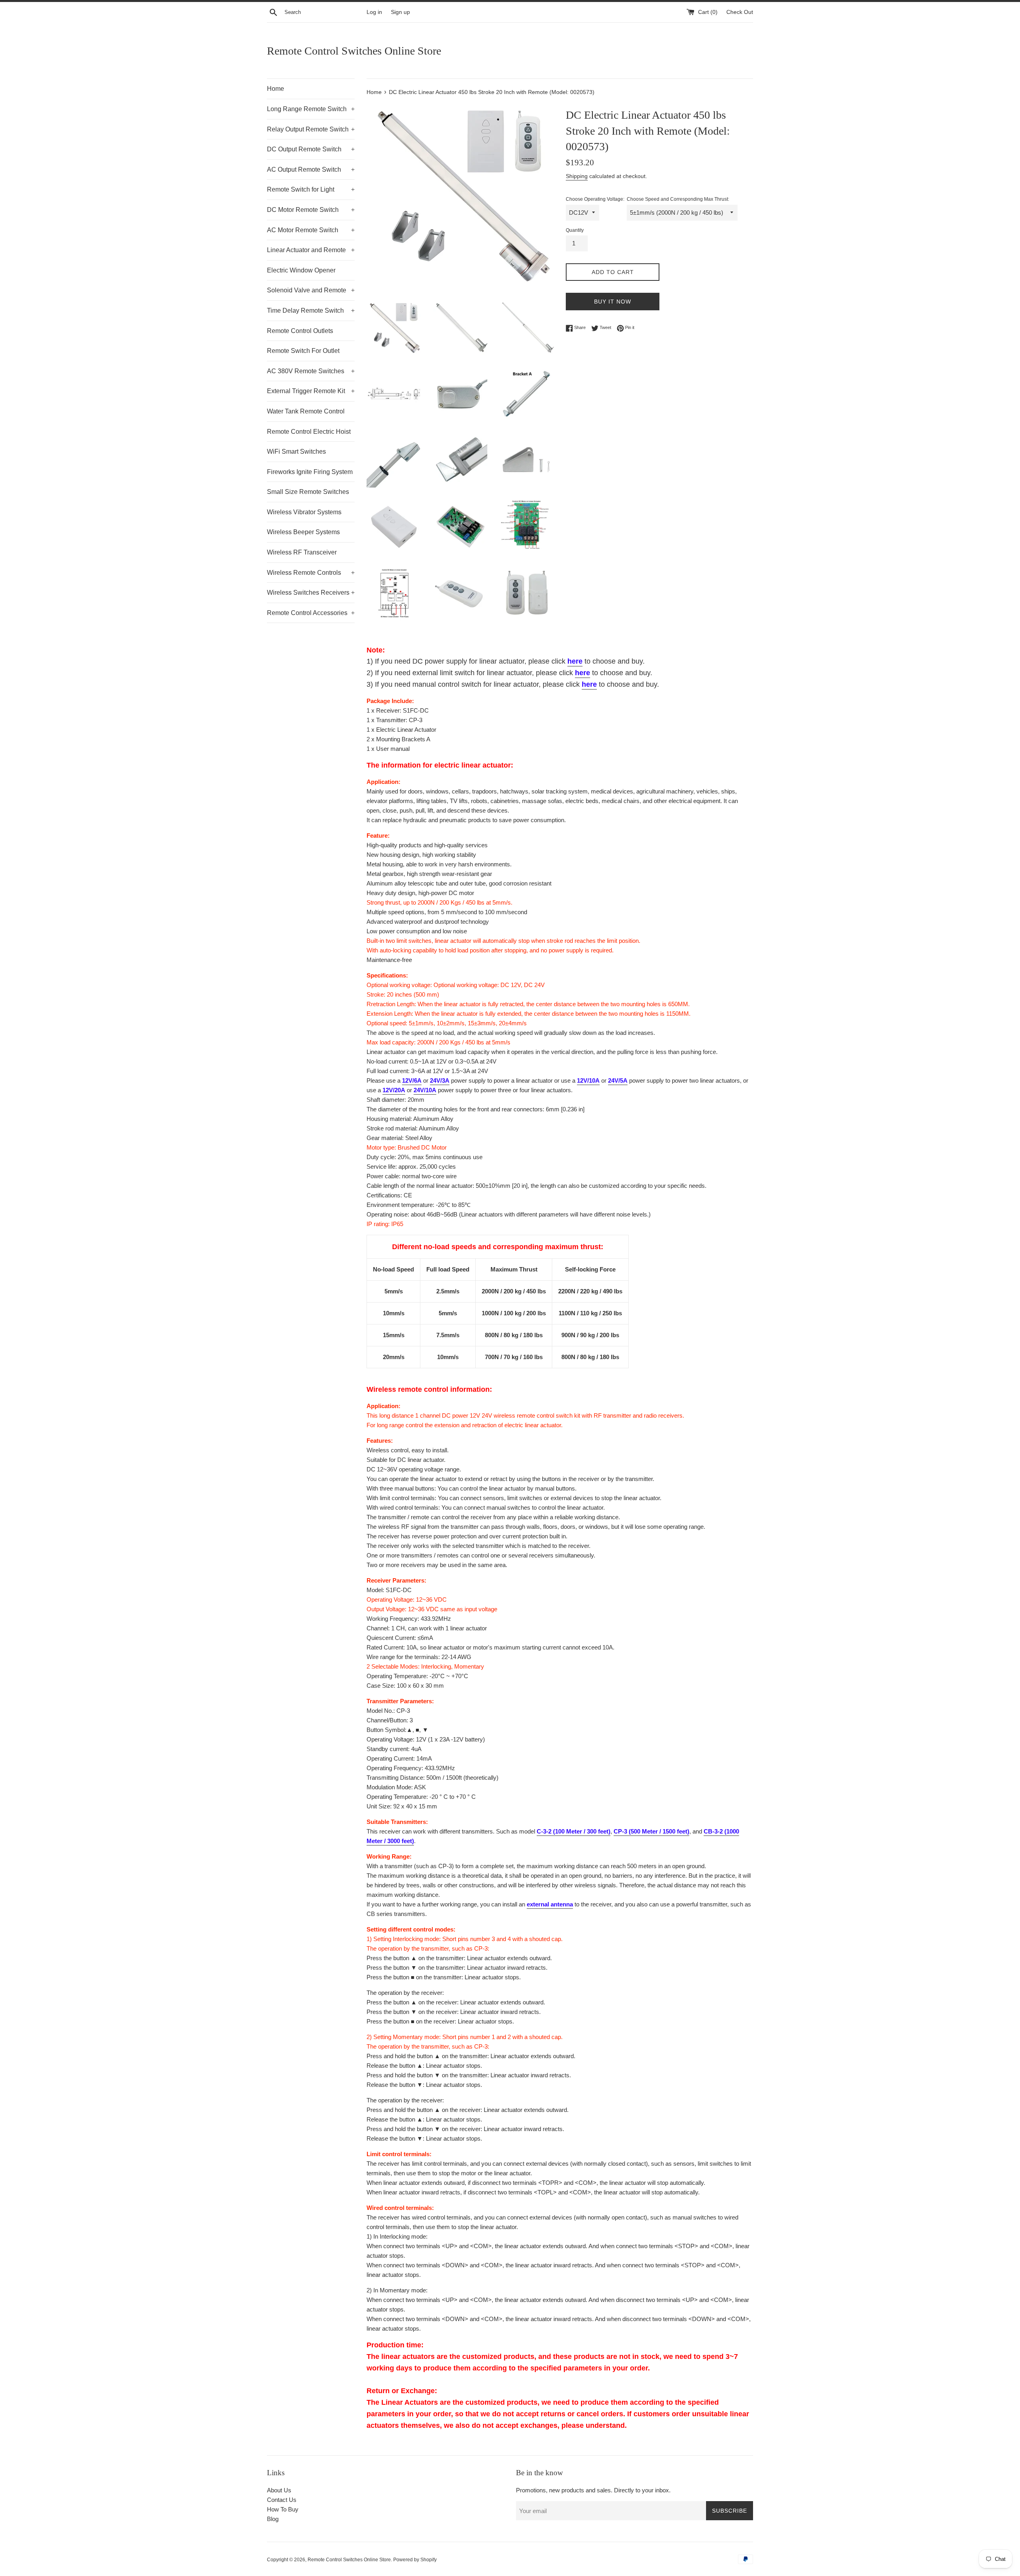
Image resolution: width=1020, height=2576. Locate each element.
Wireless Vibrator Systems (304, 512)
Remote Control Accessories (311, 613)
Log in (374, 12)
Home (276, 89)
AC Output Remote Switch (311, 169)
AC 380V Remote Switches (311, 371)
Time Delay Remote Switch (311, 310)
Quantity (575, 230)
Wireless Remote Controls (311, 573)
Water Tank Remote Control (306, 411)
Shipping (577, 176)
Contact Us (282, 2500)
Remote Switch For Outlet (303, 351)
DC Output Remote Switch (311, 149)
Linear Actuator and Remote (311, 250)
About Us (279, 2490)
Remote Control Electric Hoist (309, 432)
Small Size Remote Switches (308, 492)
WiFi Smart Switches (296, 452)
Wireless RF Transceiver (302, 552)
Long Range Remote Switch (311, 109)
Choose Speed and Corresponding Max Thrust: (678, 199)
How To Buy (283, 2509)
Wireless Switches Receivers (311, 593)
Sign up (400, 12)
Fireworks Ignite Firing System (310, 472)
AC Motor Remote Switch (311, 230)
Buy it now (613, 302)
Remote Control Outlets (300, 331)
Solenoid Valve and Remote (311, 290)
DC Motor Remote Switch (311, 210)
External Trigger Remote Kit (311, 391)
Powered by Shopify (415, 2560)
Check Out (740, 12)
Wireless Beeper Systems (303, 532)
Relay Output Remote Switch (311, 129)
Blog (273, 2519)
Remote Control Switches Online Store (354, 51)
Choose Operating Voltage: (595, 199)
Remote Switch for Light (311, 189)
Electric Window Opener (301, 270)
